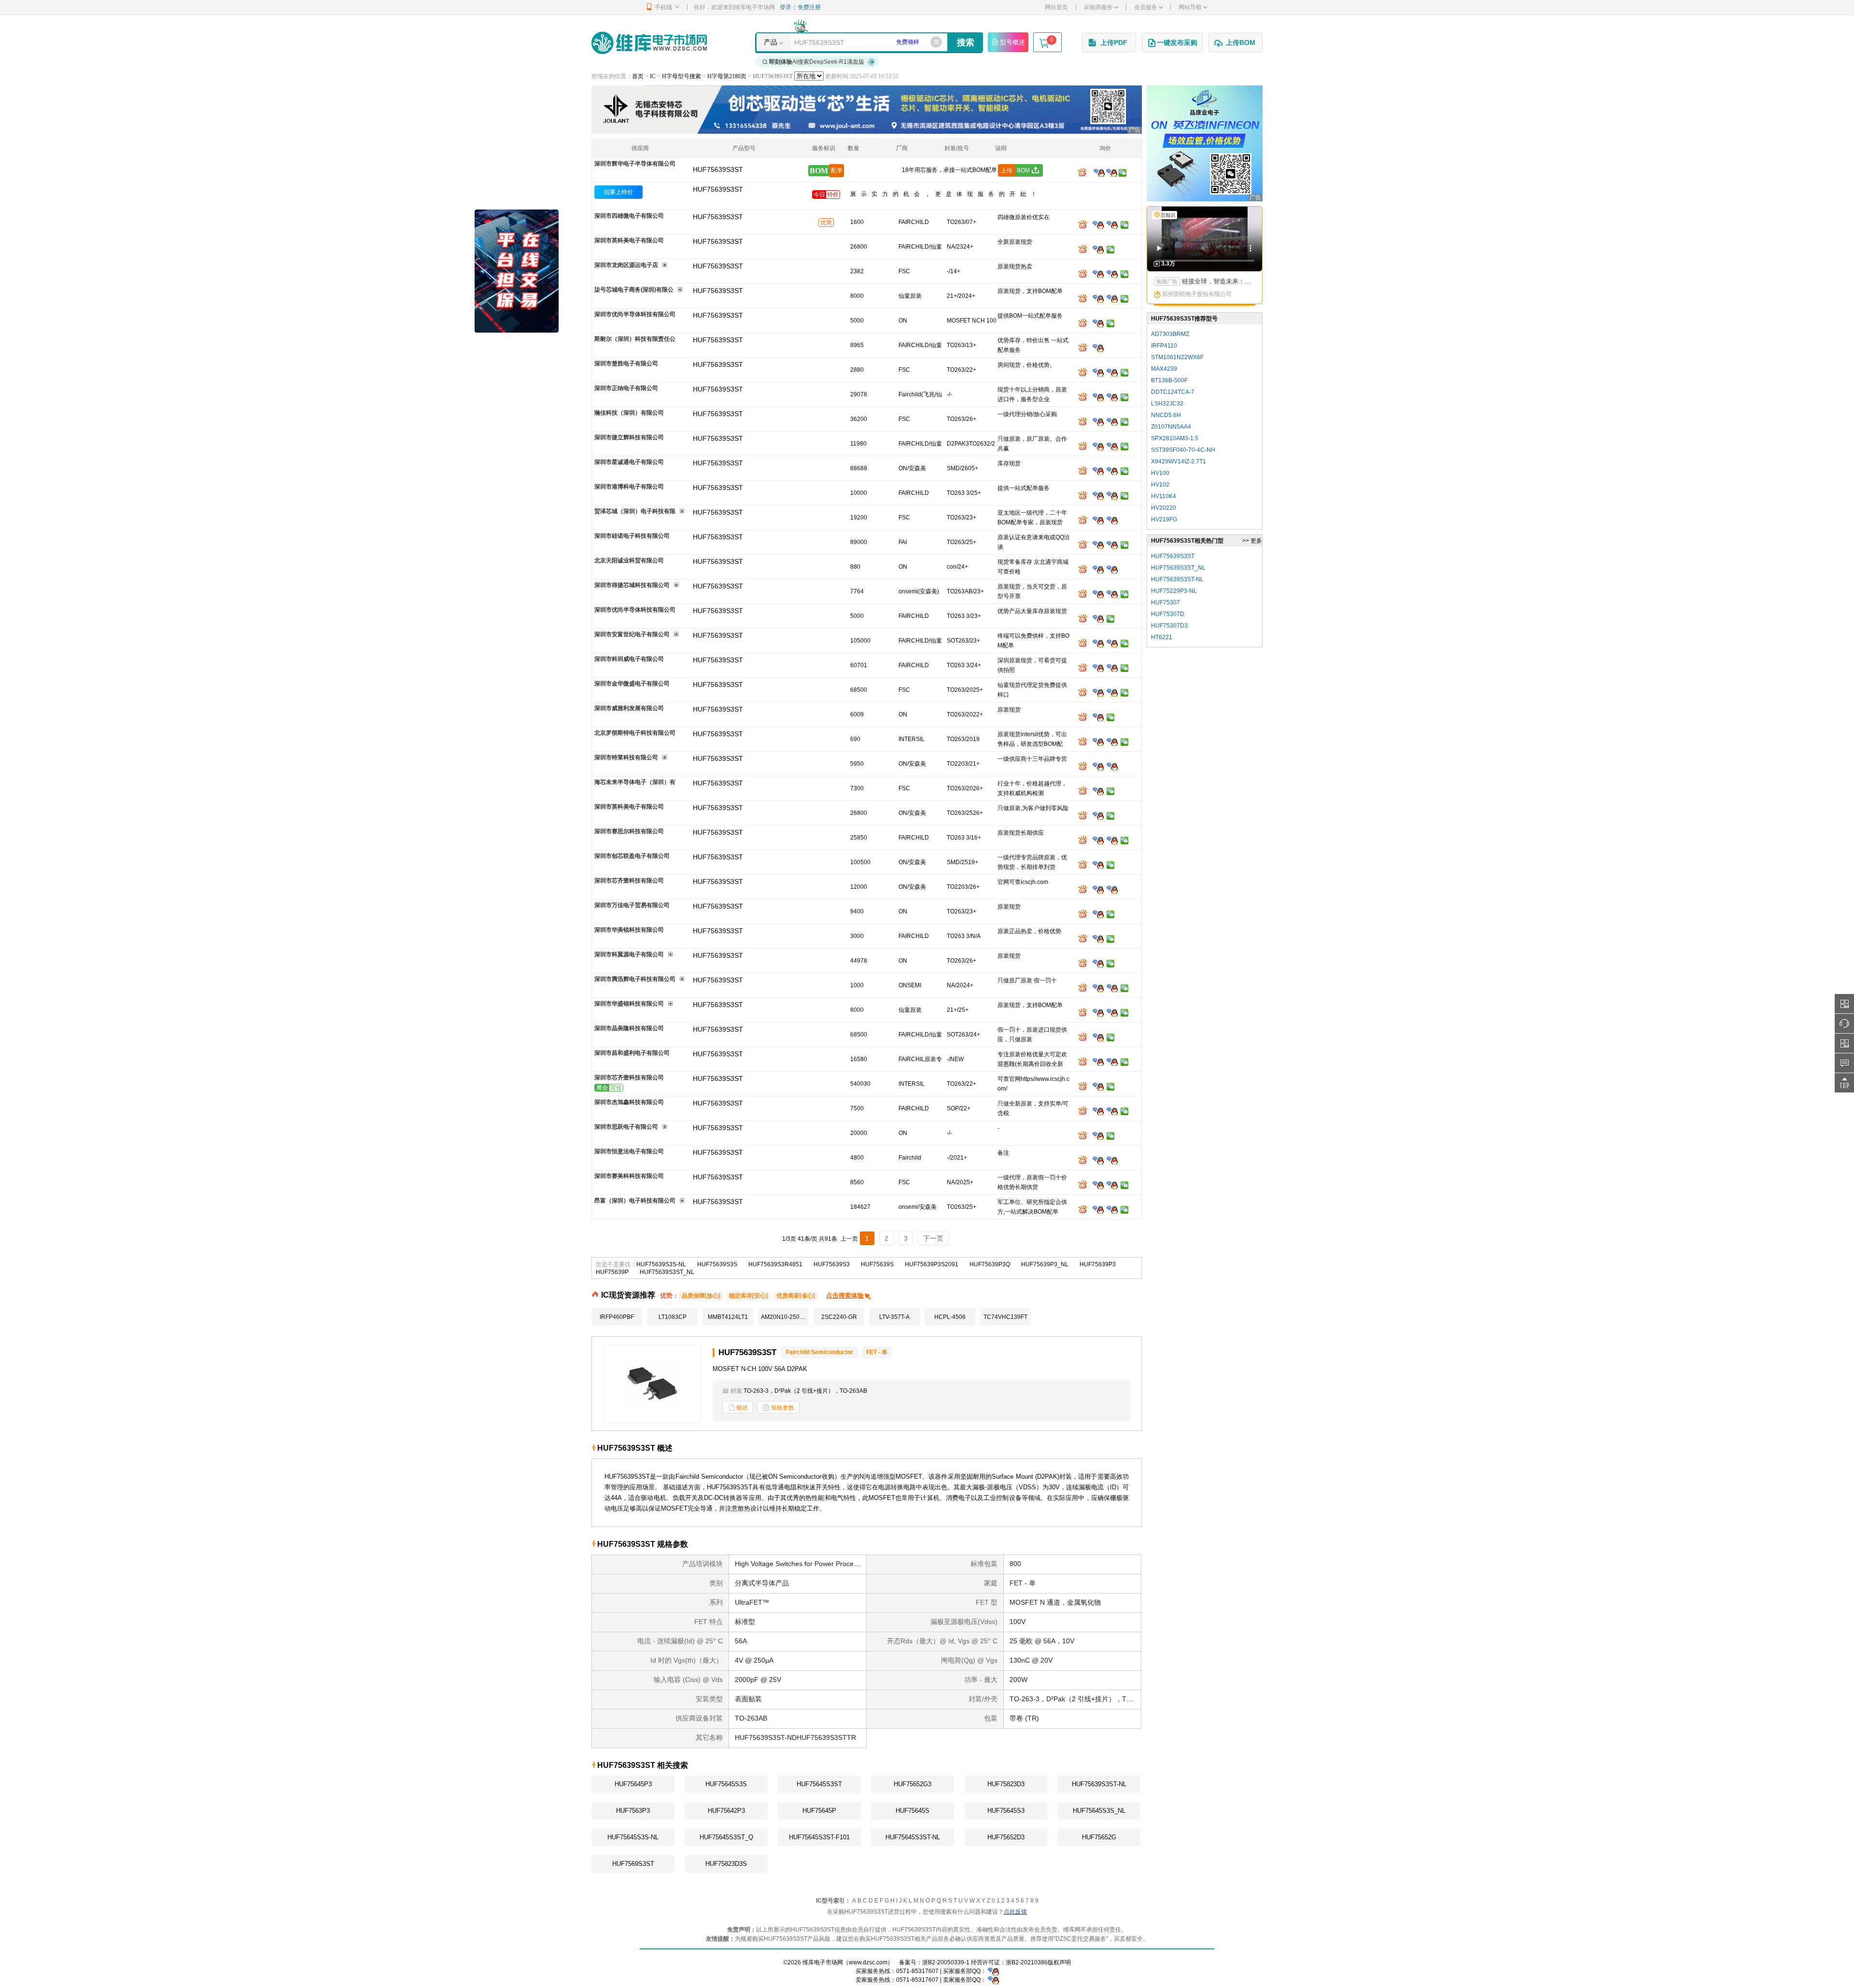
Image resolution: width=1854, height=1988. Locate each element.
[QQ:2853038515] (1098, 643)
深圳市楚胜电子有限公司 (626, 364)
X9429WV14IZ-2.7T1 (1179, 462)
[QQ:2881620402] (1112, 298)
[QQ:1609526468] (993, 1971)
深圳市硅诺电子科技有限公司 (632, 536)
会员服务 (1146, 7)
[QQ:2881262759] (1112, 1012)
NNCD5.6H (1166, 415)
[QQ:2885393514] (1098, 1037)
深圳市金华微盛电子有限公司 (632, 684)
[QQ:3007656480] (1112, 766)
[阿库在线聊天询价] (1084, 172)
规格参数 (783, 1408)
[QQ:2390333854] (1098, 397)
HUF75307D (1168, 614)
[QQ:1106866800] (1098, 249)
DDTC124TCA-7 (1173, 392)
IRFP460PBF (617, 1317)
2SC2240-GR (839, 1317)
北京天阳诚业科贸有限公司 (629, 560)
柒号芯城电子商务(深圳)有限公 (634, 290)
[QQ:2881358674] (1098, 717)
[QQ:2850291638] (1098, 520)
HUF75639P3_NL (1045, 1264)
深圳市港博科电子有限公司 (629, 487)
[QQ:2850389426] (1112, 569)
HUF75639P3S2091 (932, 1264)
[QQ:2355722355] (1098, 988)
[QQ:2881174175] (1098, 963)
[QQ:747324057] (1112, 840)
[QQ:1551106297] (1098, 1062)
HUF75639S (877, 1264)
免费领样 (908, 42)
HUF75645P (819, 1811)
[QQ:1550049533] (1098, 545)
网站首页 (1056, 7)
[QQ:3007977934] (1098, 594)
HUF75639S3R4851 (775, 1264)
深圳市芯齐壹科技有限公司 (629, 881)
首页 (638, 76)
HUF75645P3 (633, 1784)
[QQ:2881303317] (1098, 618)
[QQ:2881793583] (1098, 865)
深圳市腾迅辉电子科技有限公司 (635, 979)
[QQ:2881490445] (1112, 594)
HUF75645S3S (726, 1784)
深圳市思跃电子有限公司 (626, 1127)
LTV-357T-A (894, 1317)
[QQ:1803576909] (1112, 446)
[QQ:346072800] (1098, 1160)
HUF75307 (1166, 602)
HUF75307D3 (1169, 626)
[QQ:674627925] (1098, 742)
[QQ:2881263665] (1098, 1012)
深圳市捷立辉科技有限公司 (629, 437)
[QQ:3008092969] (1099, 172)
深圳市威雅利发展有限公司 (629, 708)
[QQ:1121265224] (1112, 495)
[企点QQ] (1098, 224)
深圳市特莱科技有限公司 (626, 757)
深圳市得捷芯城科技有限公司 (632, 585)
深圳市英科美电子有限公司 (629, 240)
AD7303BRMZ (1170, 334)
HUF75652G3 (913, 1784)
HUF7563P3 (633, 1811)
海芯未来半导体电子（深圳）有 (635, 782)
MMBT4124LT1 (728, 1317)
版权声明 (1059, 1962)
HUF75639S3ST (718, 189)
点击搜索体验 (845, 1295)
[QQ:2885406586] (1098, 840)
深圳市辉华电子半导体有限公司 (635, 164)
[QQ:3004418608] (1112, 471)
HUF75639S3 (832, 1264)
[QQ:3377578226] (1112, 889)
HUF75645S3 (1006, 1811)
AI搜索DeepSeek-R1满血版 (817, 62)
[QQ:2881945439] (1098, 791)
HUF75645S (913, 1811)
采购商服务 (1098, 7)
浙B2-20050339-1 (946, 1962)
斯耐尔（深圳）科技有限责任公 (635, 339)
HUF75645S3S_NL (1099, 1811)
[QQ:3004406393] (1098, 372)
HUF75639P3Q (990, 1264)
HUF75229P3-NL (1174, 591)
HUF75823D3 (1006, 1784)
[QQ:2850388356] (1098, 938)
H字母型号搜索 (681, 76)
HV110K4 (1164, 496)
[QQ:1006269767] (1112, 988)
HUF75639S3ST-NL (1099, 1784)
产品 (771, 42)
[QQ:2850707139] (1098, 569)
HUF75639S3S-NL (661, 1264)
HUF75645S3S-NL (633, 1837)
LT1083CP (673, 1317)
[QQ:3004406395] (1112, 372)
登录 (786, 7)
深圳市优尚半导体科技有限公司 (635, 314)
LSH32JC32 (1167, 404)
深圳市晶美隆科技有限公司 (629, 1028)
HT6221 (1162, 637)
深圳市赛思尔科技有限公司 (629, 831)
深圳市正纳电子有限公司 (626, 388)
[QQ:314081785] (1098, 348)
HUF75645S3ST (819, 1784)
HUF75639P (612, 1272)
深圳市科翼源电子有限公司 (629, 954)
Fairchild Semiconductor (820, 1352)
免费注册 (809, 7)
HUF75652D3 (1006, 1837)
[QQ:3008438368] (1112, 1111)
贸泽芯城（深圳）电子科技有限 (635, 511)
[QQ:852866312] (1112, 1160)
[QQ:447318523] (1112, 692)
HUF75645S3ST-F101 (819, 1837)
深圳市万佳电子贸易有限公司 (632, 905)
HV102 (1160, 485)
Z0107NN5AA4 (1171, 427)
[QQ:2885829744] (1098, 323)
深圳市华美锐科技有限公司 (629, 930)
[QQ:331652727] (993, 1980)
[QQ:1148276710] (1098, 1185)
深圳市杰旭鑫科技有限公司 (629, 1102)
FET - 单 (877, 1352)
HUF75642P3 (726, 1811)
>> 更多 (1252, 541)
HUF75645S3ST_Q (726, 1837)
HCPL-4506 (950, 1317)
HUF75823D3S (726, 1864)
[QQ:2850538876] (1098, 1135)
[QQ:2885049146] (1098, 889)
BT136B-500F (1169, 380)
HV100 (1160, 473)
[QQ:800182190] (1112, 224)
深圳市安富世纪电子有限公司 (632, 634)
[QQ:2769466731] (1098, 446)
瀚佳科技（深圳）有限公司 (629, 413)
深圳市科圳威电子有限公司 (629, 659)
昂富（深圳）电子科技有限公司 (635, 1201)
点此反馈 (1015, 1912)
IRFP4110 (1164, 346)
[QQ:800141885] (1112, 1209)
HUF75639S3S (717, 1264)
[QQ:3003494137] (1112, 274)
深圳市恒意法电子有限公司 (629, 1151)
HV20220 (1164, 508)
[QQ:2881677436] (1098, 298)
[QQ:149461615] (1098, 495)
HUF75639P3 (1098, 1264)
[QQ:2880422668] (1112, 668)
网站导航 (1190, 7)
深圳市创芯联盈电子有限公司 (632, 856)
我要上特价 (618, 192)
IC (653, 76)
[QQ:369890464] (1112, 397)
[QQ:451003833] (1098, 914)
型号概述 (1012, 42)
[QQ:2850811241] (1098, 692)
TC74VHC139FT (1005, 1317)
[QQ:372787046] (1112, 742)
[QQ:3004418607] (1098, 471)
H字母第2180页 (727, 76)
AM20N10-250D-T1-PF (785, 1317)
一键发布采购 (1177, 42)
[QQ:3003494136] (1098, 274)
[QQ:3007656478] (1098, 766)
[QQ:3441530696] (1112, 421)
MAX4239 (1164, 369)
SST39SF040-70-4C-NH (1183, 450)
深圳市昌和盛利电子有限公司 (632, 1053)
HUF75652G (1099, 1837)
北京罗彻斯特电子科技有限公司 (635, 733)
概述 (742, 1408)
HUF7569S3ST (633, 1864)
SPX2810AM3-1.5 (1175, 438)
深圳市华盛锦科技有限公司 (629, 1004)
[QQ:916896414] (1112, 545)
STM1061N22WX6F (1177, 357)
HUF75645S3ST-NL (913, 1837)
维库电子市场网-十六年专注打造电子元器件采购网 (649, 43)
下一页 (933, 1238)
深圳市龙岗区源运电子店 (626, 265)
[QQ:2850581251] (1098, 1111)
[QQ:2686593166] (1112, 1062)
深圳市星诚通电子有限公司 (629, 462)
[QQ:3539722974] (1098, 421)
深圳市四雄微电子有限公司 (629, 216)
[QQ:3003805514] (1098, 668)
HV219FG (1164, 519)
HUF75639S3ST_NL (667, 1272)
